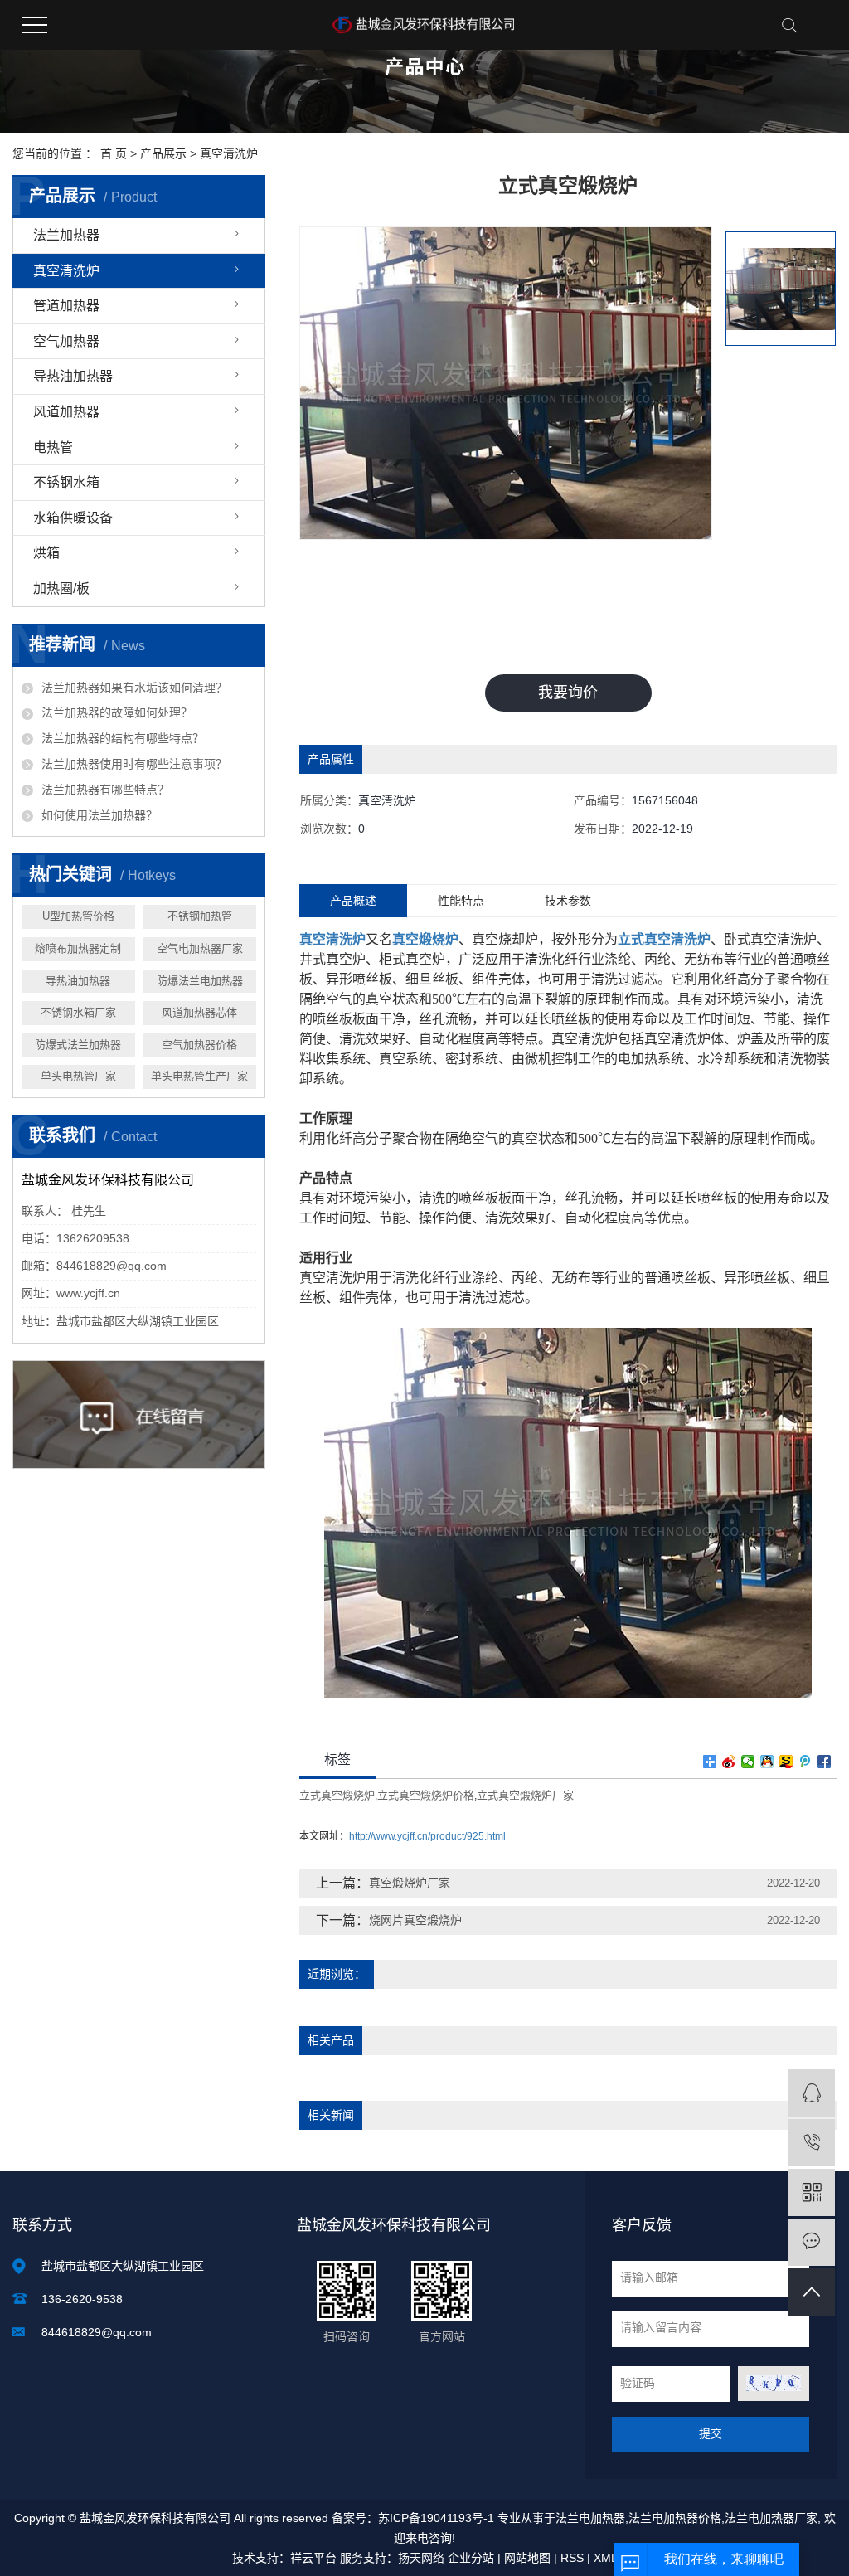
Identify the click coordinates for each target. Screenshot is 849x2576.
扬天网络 (421, 2558)
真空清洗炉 (229, 153)
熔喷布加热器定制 (78, 948)
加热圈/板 (61, 588)
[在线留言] (811, 2242)
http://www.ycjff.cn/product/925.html (427, 1836)
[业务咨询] (811, 2093)
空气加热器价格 (199, 1045)
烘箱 (46, 553)
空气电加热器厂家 (200, 948)
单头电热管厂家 (78, 1076)
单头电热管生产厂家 (199, 1076)
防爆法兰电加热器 (200, 981)
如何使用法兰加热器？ (99, 815)
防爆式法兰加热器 (78, 1045)
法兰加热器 (66, 235)
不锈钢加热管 (200, 916)
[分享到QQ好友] (767, 1762)
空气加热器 (66, 341)
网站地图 (527, 2558)
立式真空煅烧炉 (337, 1795)
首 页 (114, 153)
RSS (572, 2558)
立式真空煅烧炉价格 (426, 1795)
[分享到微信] (748, 1762)
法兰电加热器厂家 (771, 2518)
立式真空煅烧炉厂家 (525, 1795)
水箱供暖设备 (73, 518)
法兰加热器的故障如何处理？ (117, 712)
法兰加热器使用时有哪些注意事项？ (134, 764)
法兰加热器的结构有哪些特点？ (123, 738)
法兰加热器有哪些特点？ (105, 790)
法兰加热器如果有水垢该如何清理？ (134, 688)
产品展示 (163, 153)
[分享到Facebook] (825, 1762)
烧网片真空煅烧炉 (415, 1920)
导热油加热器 (73, 376)
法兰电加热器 (590, 2518)
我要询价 (568, 693)
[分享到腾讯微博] (805, 1762)
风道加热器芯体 (199, 1012)
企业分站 (471, 2558)
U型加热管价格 (78, 916)
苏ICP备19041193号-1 (436, 2518)
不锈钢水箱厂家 (78, 1012)
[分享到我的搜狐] (786, 1762)
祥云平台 (313, 2558)
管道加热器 (66, 306)
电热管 (53, 447)
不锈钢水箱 (66, 482)
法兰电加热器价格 (675, 2518)
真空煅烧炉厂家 (410, 1883)
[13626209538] (811, 2143)
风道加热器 (66, 412)
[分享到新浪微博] (729, 1762)
